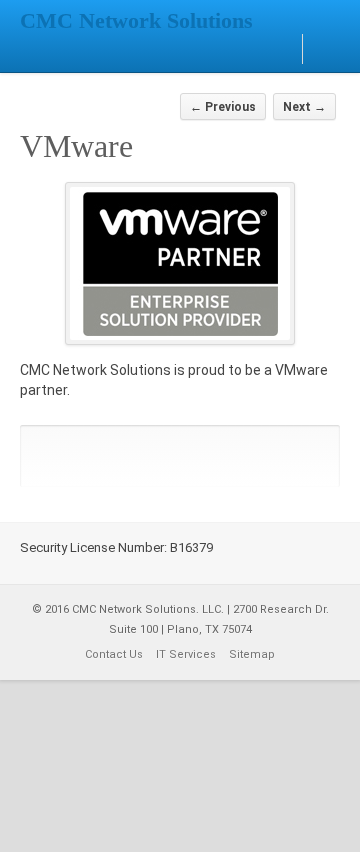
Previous (223, 107)
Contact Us (114, 654)
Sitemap (252, 654)
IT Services (186, 654)
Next (304, 107)
